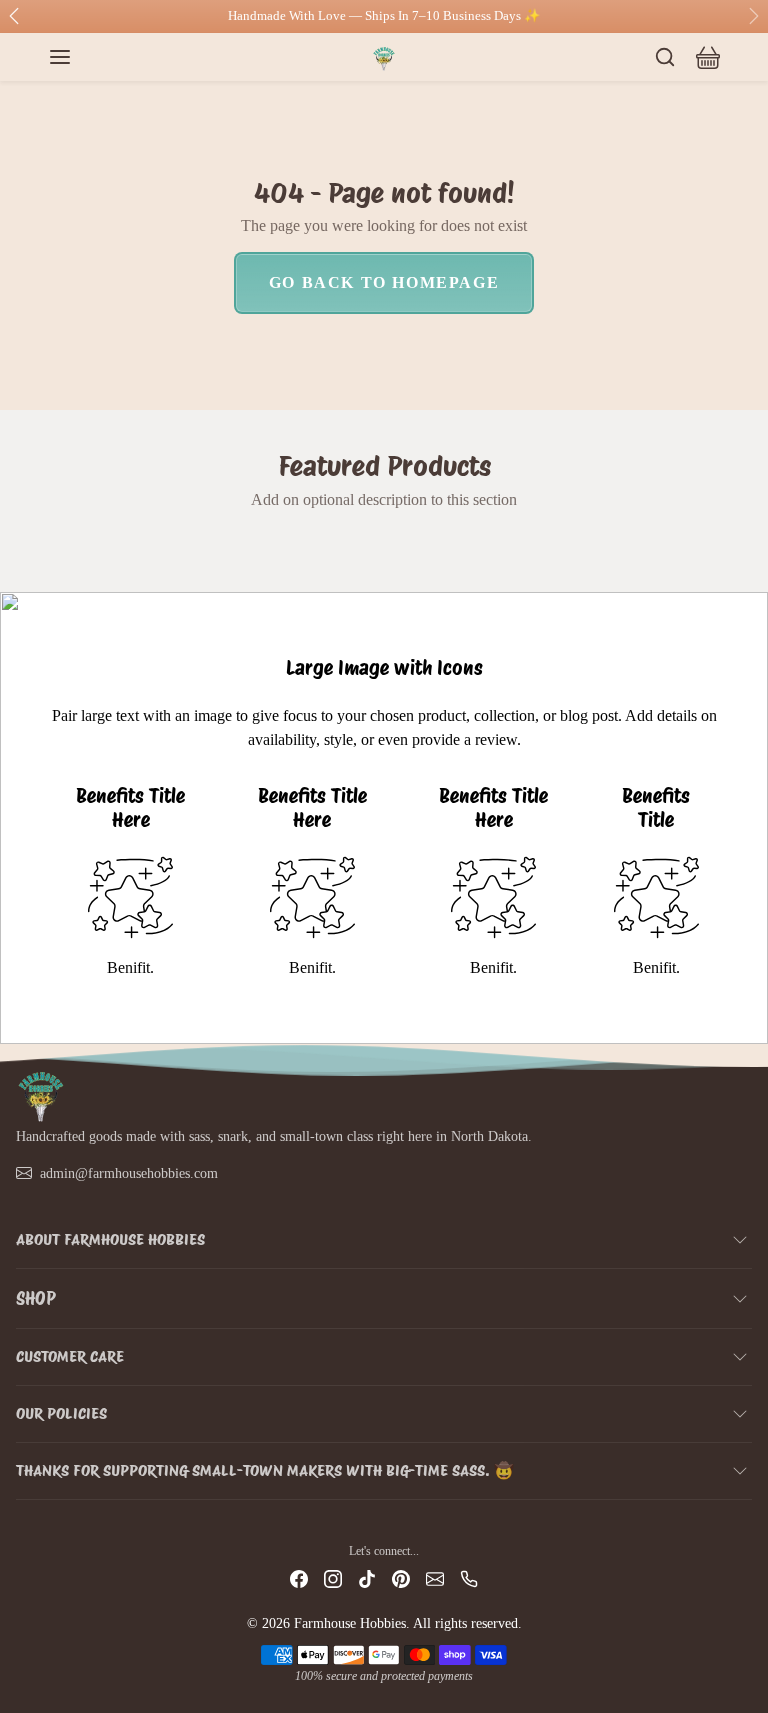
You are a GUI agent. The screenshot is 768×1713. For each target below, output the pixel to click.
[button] (80, 57)
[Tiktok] (367, 1578)
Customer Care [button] (70, 1356)
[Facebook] (299, 1578)
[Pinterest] (401, 1578)
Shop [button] (36, 1298)
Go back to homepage (384, 282)
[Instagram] (333, 1578)
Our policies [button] (61, 1413)
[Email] (435, 1578)
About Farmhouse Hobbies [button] (110, 1239)
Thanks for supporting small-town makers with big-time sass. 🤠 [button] (265, 1470)
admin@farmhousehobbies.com (129, 1173)
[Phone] (469, 1578)
